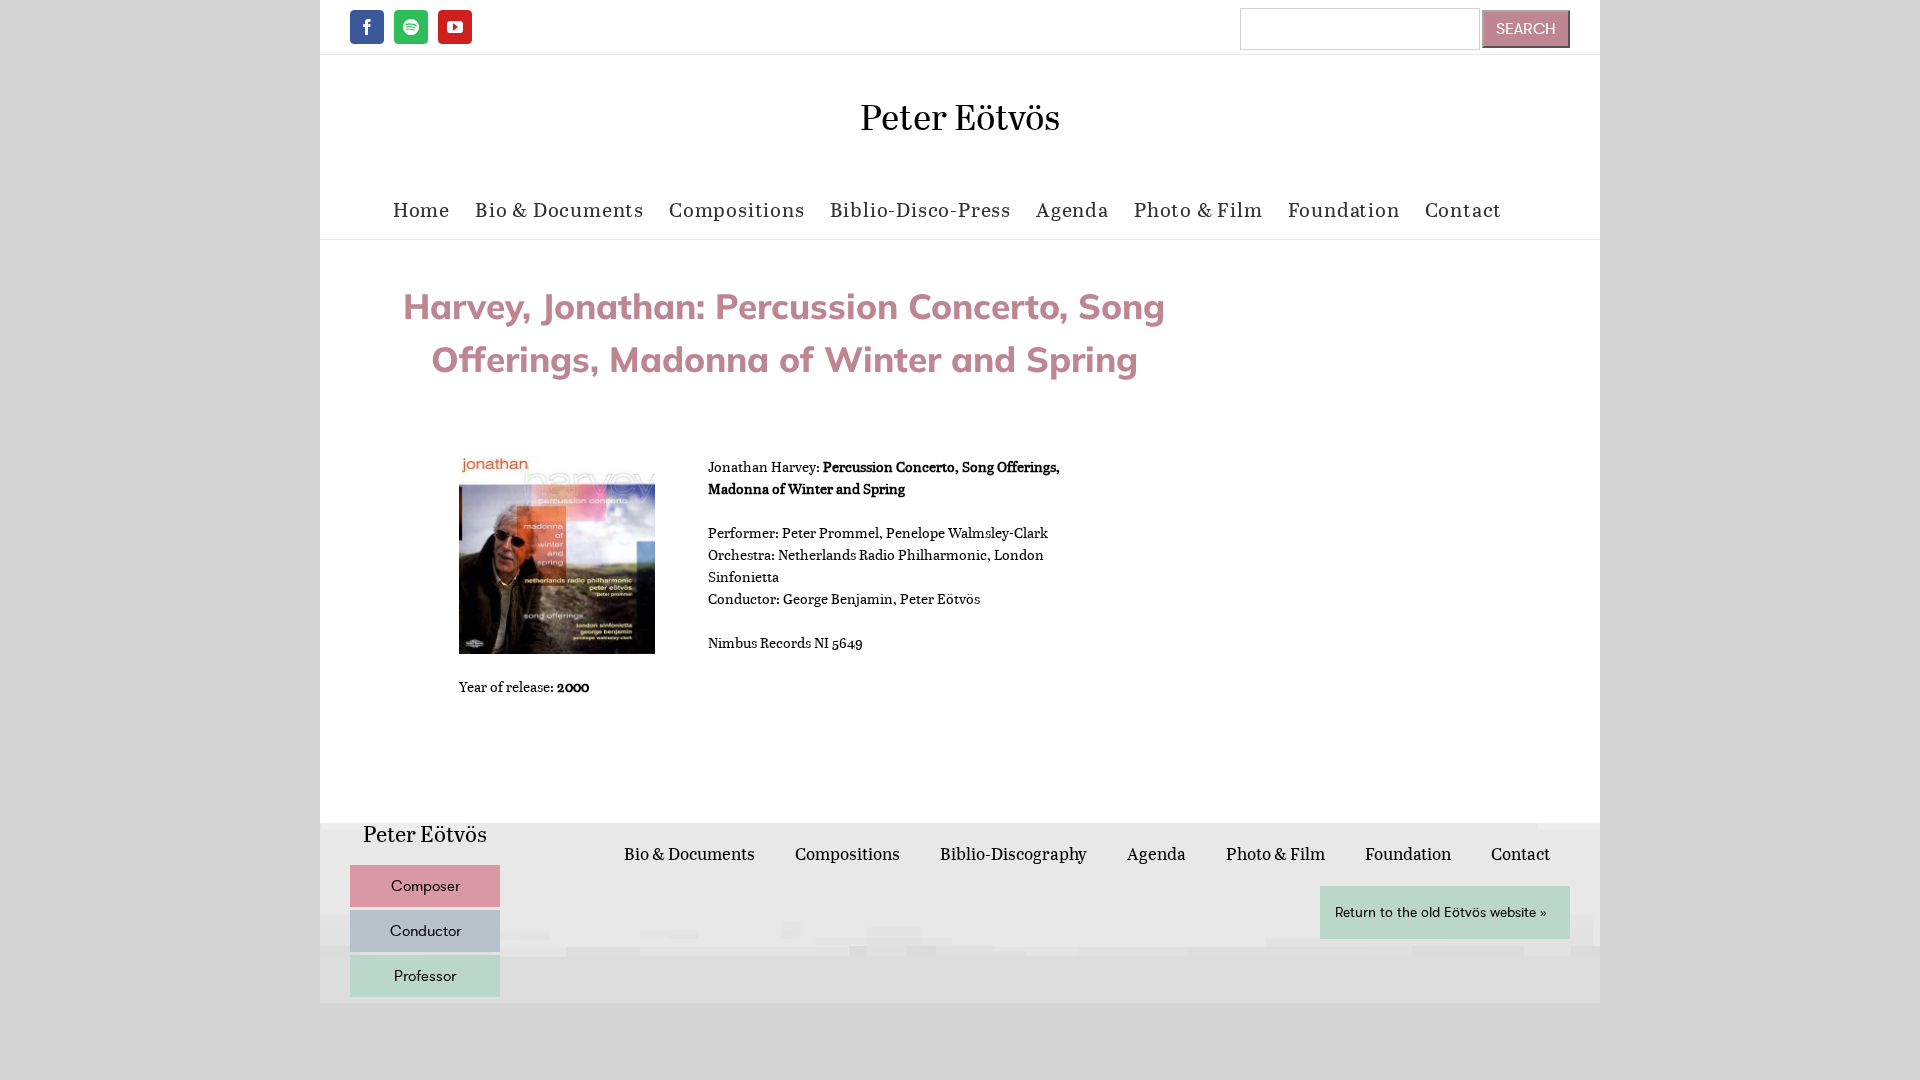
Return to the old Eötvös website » (1441, 912)
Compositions (847, 853)
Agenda (1156, 853)
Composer (425, 886)
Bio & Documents (689, 853)
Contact (1520, 853)
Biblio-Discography (1013, 853)
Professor (425, 976)
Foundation (1408, 853)
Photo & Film (1275, 853)
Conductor (425, 931)
